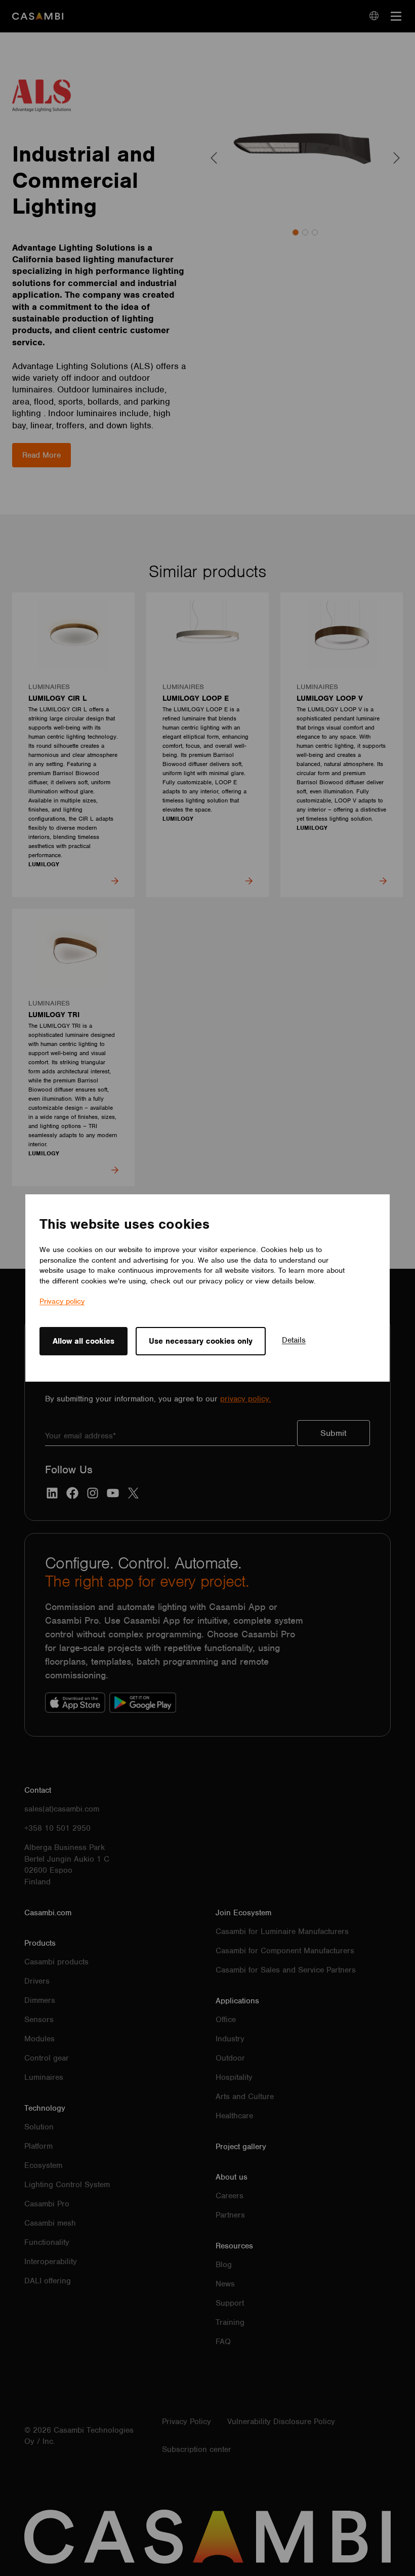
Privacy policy (62, 1301)
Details (294, 1340)
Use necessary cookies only (201, 1341)
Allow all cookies (84, 1341)
